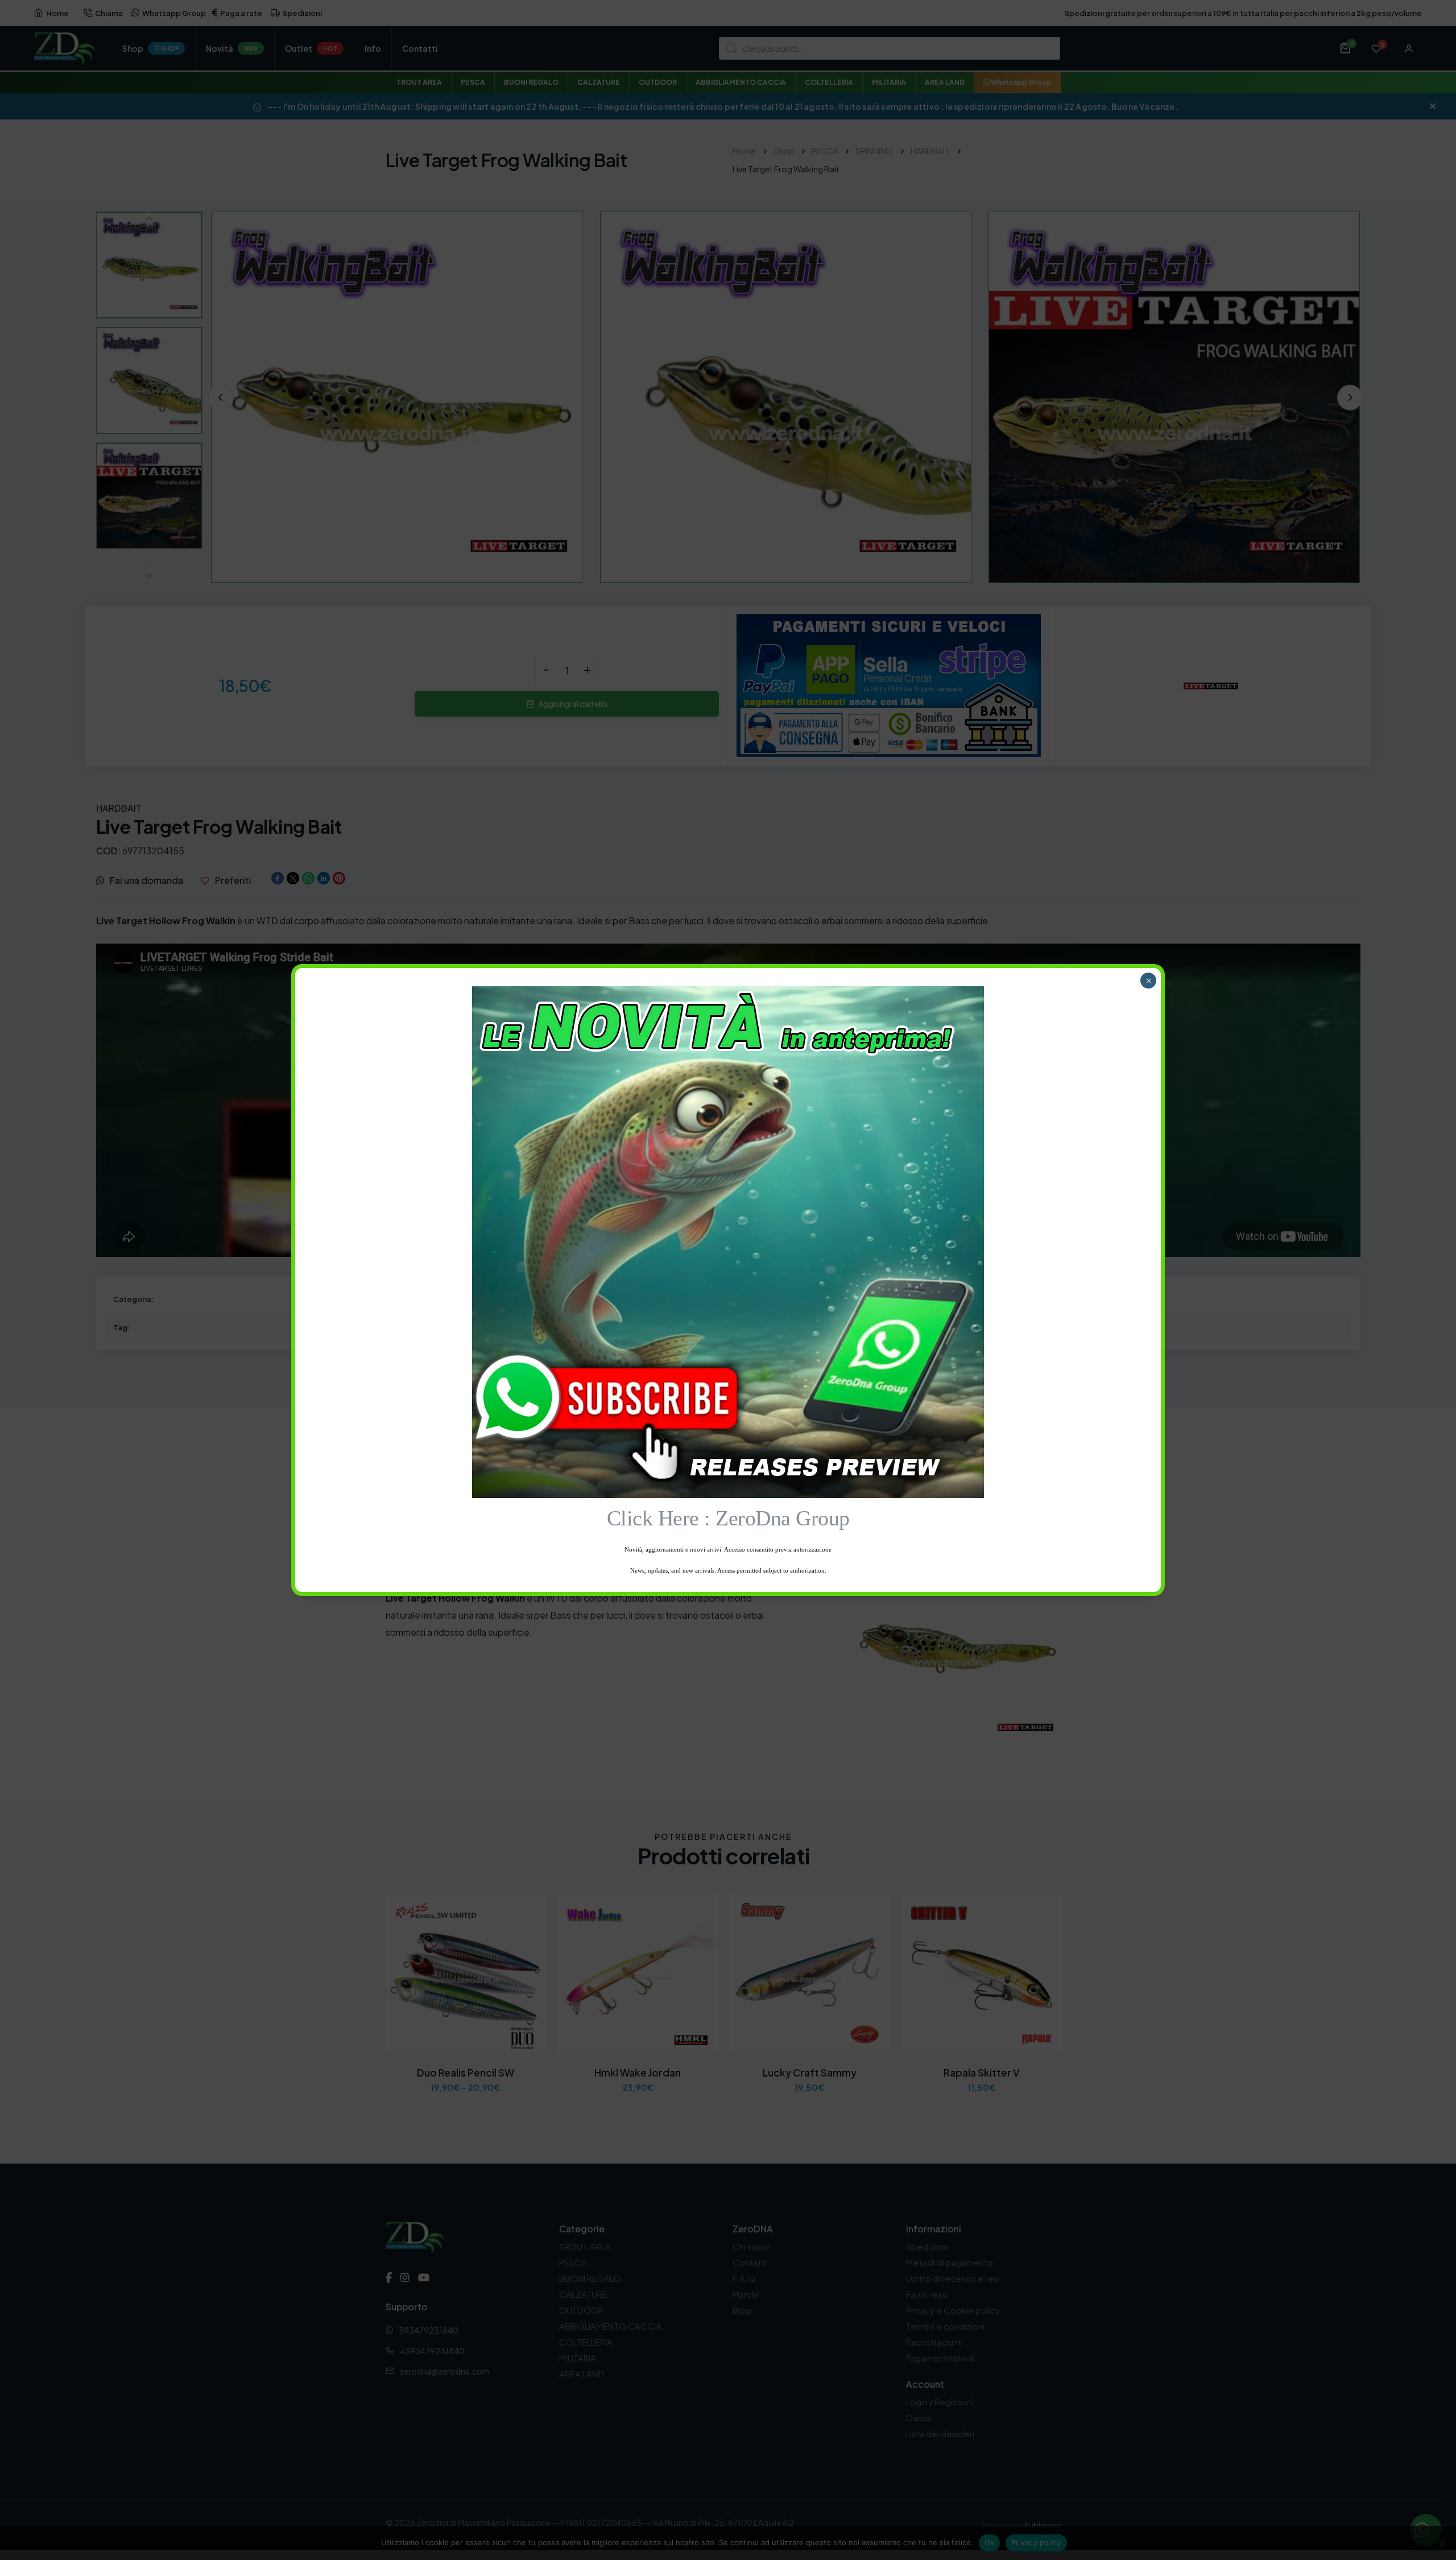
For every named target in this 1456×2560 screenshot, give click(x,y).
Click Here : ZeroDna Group (728, 1518)
